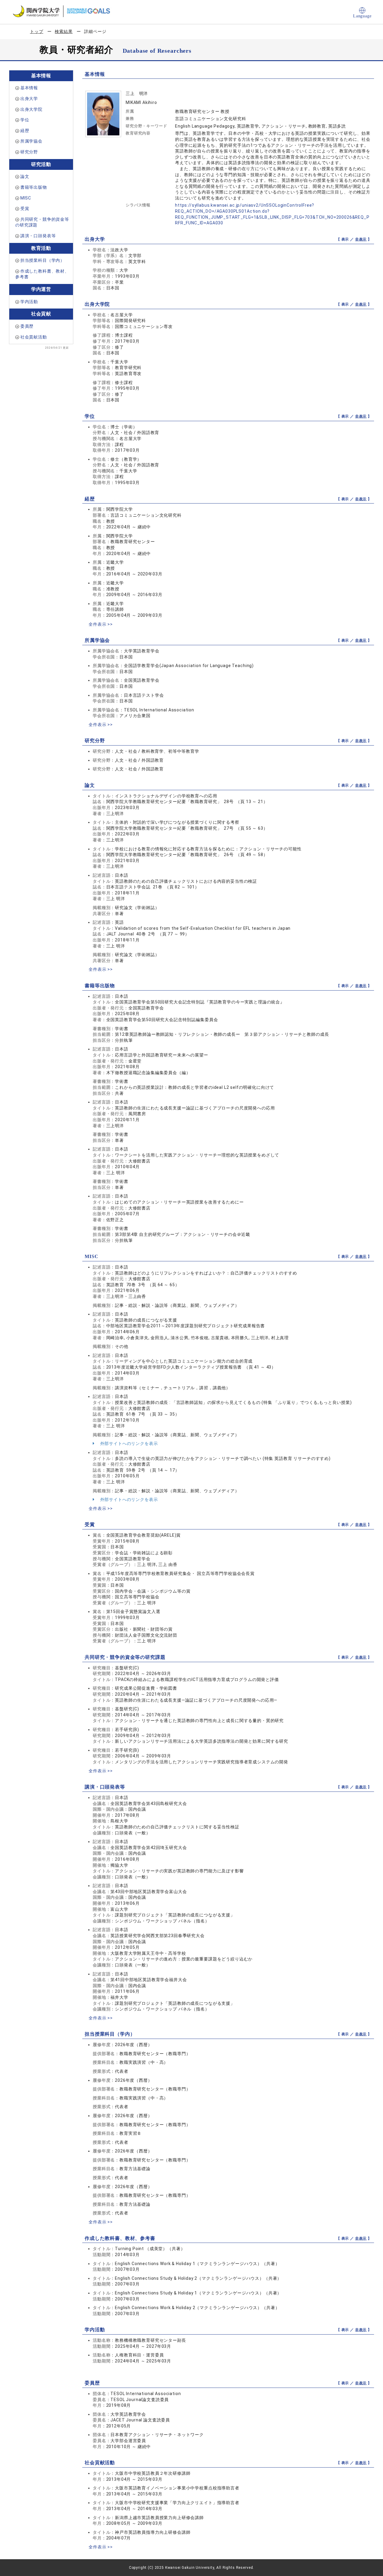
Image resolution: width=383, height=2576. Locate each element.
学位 (25, 120)
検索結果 (64, 31)
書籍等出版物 (34, 187)
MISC (26, 198)
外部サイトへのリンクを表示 (129, 1443)
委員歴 (27, 326)
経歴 (25, 131)
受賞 (25, 208)
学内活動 (29, 302)
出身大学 (29, 99)
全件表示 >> (101, 624)
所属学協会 (31, 141)
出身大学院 (31, 109)
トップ (37, 31)
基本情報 (29, 88)
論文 (25, 176)
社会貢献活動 (34, 337)
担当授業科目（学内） (42, 260)
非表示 (361, 239)
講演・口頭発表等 (38, 236)
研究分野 (29, 152)
